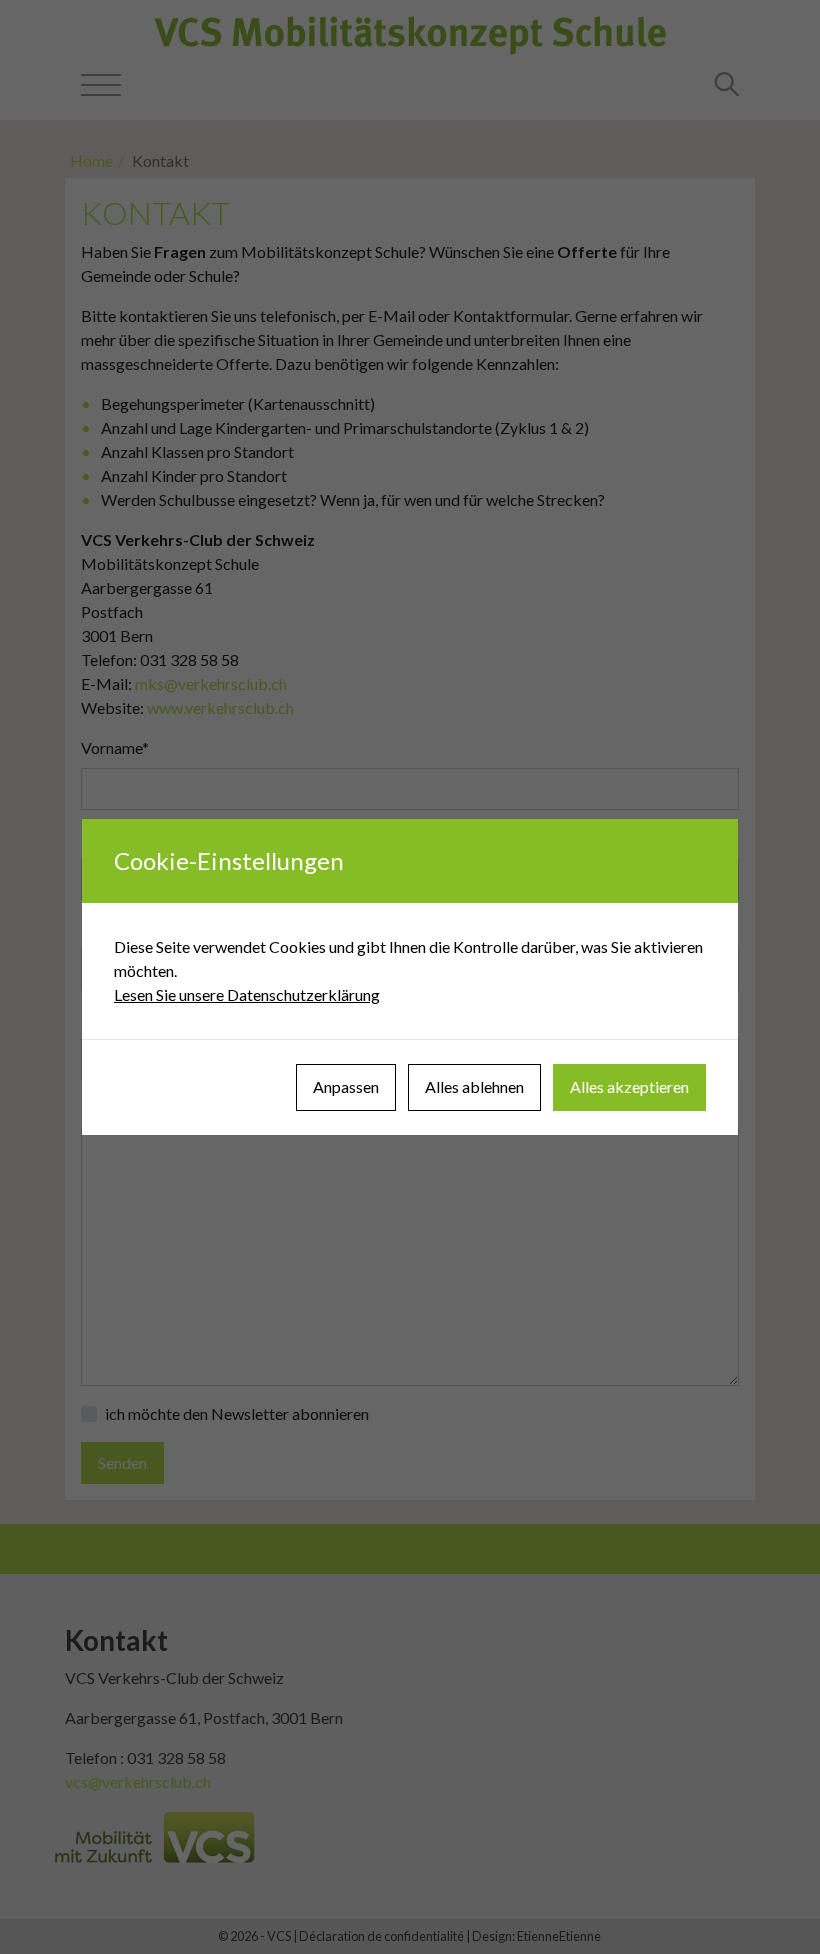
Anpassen (346, 1086)
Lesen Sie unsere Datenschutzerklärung (247, 994)
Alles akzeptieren (629, 1086)
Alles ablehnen (474, 1086)
